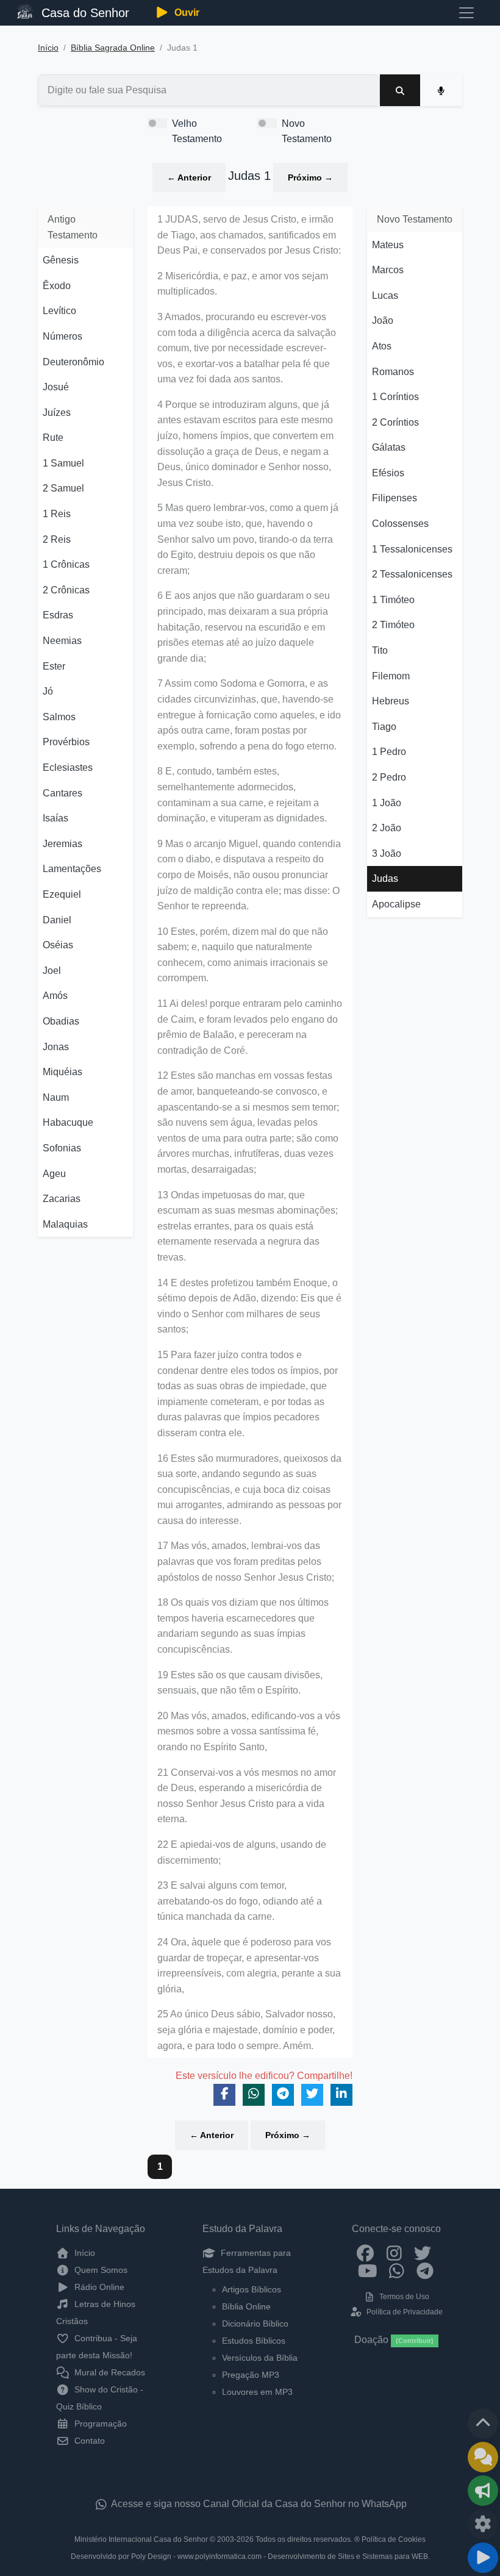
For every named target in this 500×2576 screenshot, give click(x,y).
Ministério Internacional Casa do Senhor (141, 2539)
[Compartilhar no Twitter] (312, 2095)
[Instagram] (394, 2253)
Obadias (61, 1021)
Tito (380, 650)
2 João (387, 828)
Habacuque (68, 1122)
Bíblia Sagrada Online (113, 48)
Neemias (62, 641)
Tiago (384, 727)
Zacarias (62, 1199)
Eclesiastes (68, 767)
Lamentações (72, 869)
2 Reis (57, 539)
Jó (48, 691)
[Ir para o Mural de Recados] (483, 2457)
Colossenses (400, 524)
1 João (387, 803)
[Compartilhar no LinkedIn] (341, 2095)
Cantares (62, 793)
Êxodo (57, 286)
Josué (56, 387)
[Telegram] (425, 2270)
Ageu (54, 1174)
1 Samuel (63, 463)
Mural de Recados (109, 2372)
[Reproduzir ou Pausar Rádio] (483, 2558)
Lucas (385, 295)
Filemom (391, 676)
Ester (54, 666)
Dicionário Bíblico (255, 2324)
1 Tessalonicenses (412, 549)
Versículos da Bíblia (260, 2358)
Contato (88, 2441)
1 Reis (57, 514)
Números (62, 336)
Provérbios (66, 742)
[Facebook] (366, 2253)
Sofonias (62, 1148)
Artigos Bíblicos (252, 2289)
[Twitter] (423, 2253)
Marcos (388, 270)
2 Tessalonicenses (412, 574)
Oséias (58, 945)
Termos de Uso (403, 2297)
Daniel (57, 920)
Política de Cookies (394, 2539)
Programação (99, 2424)
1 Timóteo (393, 600)
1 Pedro (389, 752)
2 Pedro (389, 777)
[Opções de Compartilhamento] (483, 2491)
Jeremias (62, 844)
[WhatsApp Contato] (397, 2270)
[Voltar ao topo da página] (483, 2424)
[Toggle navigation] (466, 13)
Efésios (388, 473)
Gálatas (389, 447)
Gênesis (61, 260)
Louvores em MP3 (257, 2392)
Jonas (56, 1047)
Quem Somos (100, 2270)
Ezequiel (62, 894)
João (383, 320)
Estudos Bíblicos (254, 2341)
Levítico (59, 311)
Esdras (58, 615)
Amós (55, 996)
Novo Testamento (307, 131)
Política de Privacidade (403, 2312)
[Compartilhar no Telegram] (283, 2095)
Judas (385, 878)
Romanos (393, 372)
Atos (382, 346)
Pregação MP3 (251, 2375)
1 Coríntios (395, 397)
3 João (387, 853)
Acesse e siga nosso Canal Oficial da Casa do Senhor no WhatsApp (258, 2504)
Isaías (55, 818)
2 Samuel (63, 488)
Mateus (388, 245)
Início (48, 48)
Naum (56, 1097)
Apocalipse (396, 904)
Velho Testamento (197, 131)
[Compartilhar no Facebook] (224, 2095)
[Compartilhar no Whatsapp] (254, 2095)
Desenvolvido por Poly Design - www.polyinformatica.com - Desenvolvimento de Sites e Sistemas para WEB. (250, 2556)
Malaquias (65, 1224)
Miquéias (62, 1072)
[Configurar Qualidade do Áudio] (483, 2524)
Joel (52, 971)
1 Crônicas (66, 564)
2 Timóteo (393, 625)
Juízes (57, 413)
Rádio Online (98, 2287)
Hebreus (391, 701)
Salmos (59, 717)
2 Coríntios (395, 422)
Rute (53, 438)
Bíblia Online (246, 2306)
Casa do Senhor (84, 13)
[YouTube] (368, 2270)
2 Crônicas (66, 590)
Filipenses (395, 498)
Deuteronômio (73, 362)
